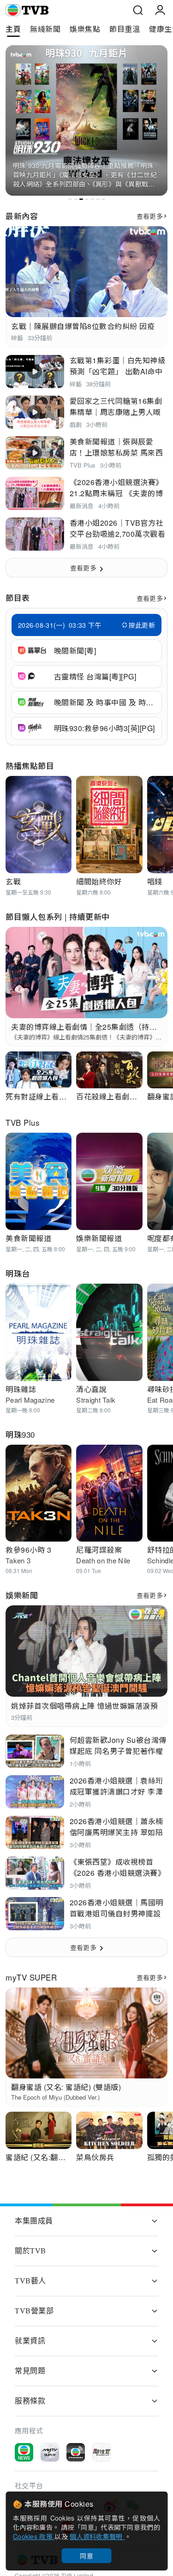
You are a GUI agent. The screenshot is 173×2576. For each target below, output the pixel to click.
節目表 (18, 597)
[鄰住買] (101, 2452)
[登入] (160, 10)
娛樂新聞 (22, 1595)
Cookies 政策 (34, 2536)
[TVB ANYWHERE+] (76, 2452)
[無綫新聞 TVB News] (24, 2452)
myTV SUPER (31, 1977)
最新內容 (22, 216)
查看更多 (150, 216)
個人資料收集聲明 (97, 2536)
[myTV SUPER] (50, 2452)
